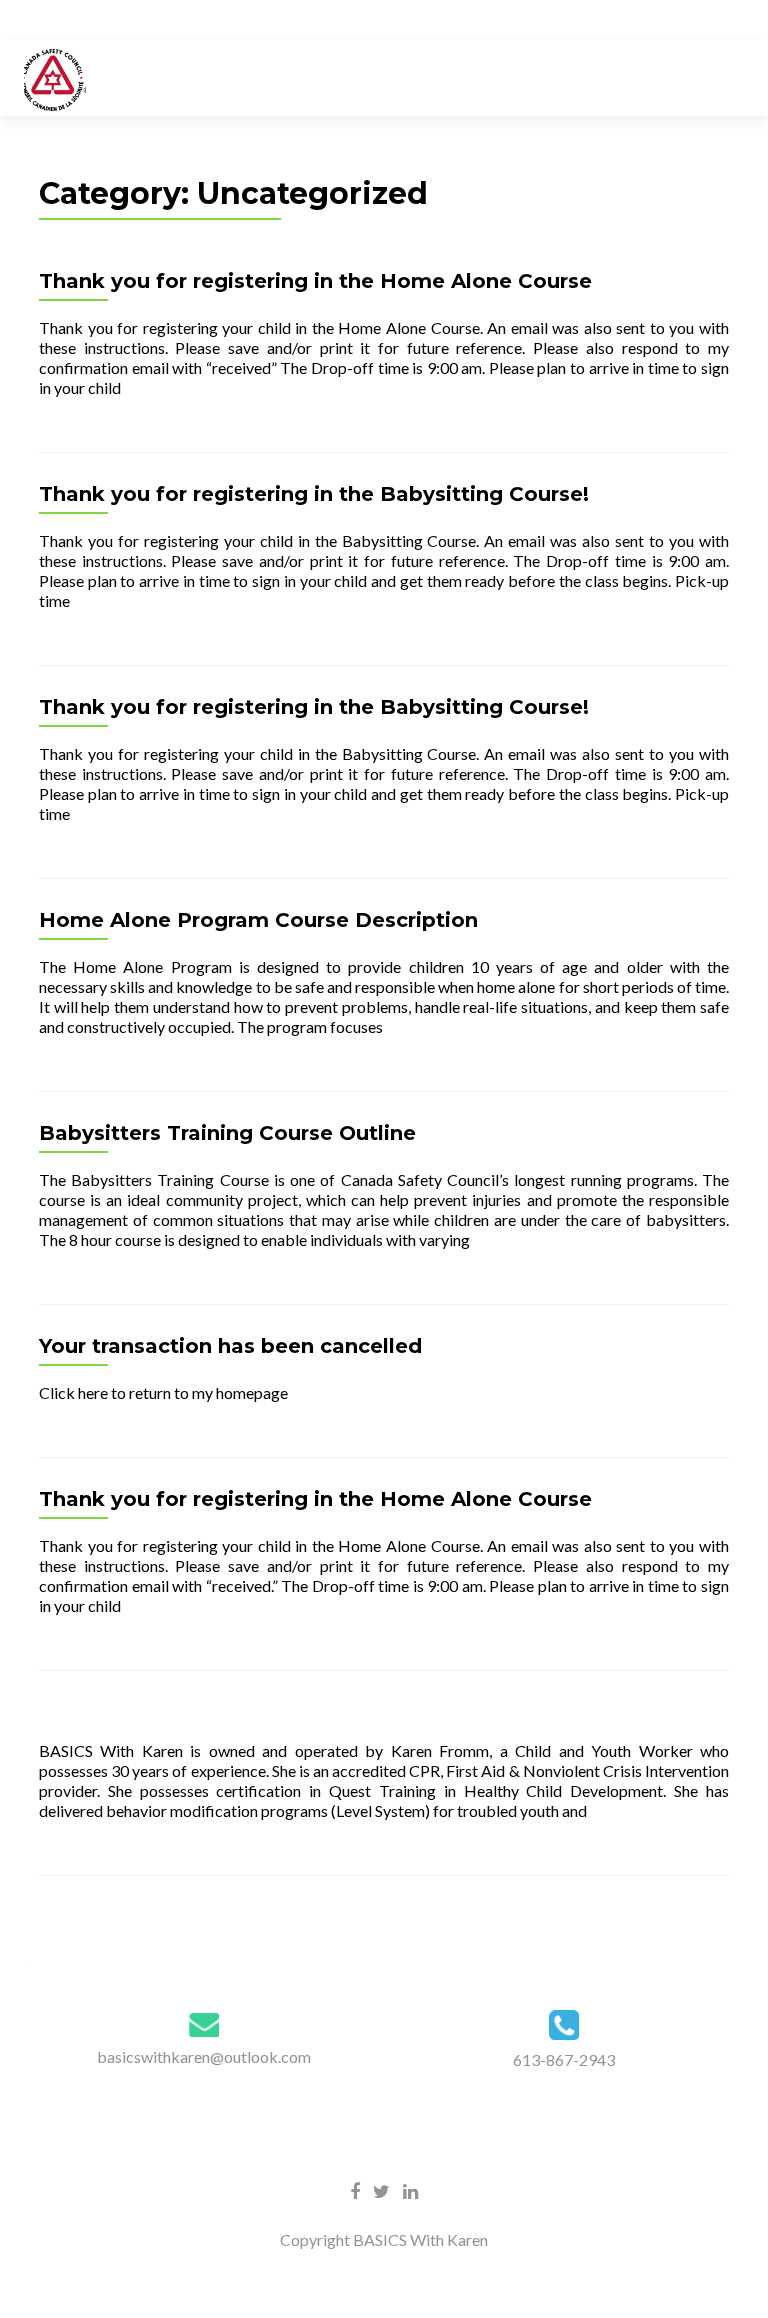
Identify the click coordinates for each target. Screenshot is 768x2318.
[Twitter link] (381, 2190)
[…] (132, 387)
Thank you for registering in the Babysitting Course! (314, 494)
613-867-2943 (564, 2059)
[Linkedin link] (410, 2190)
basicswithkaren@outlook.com (204, 2056)
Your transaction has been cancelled (230, 1346)
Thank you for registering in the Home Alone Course (315, 281)
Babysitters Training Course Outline (227, 1133)
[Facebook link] (355, 2190)
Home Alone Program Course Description (258, 920)
